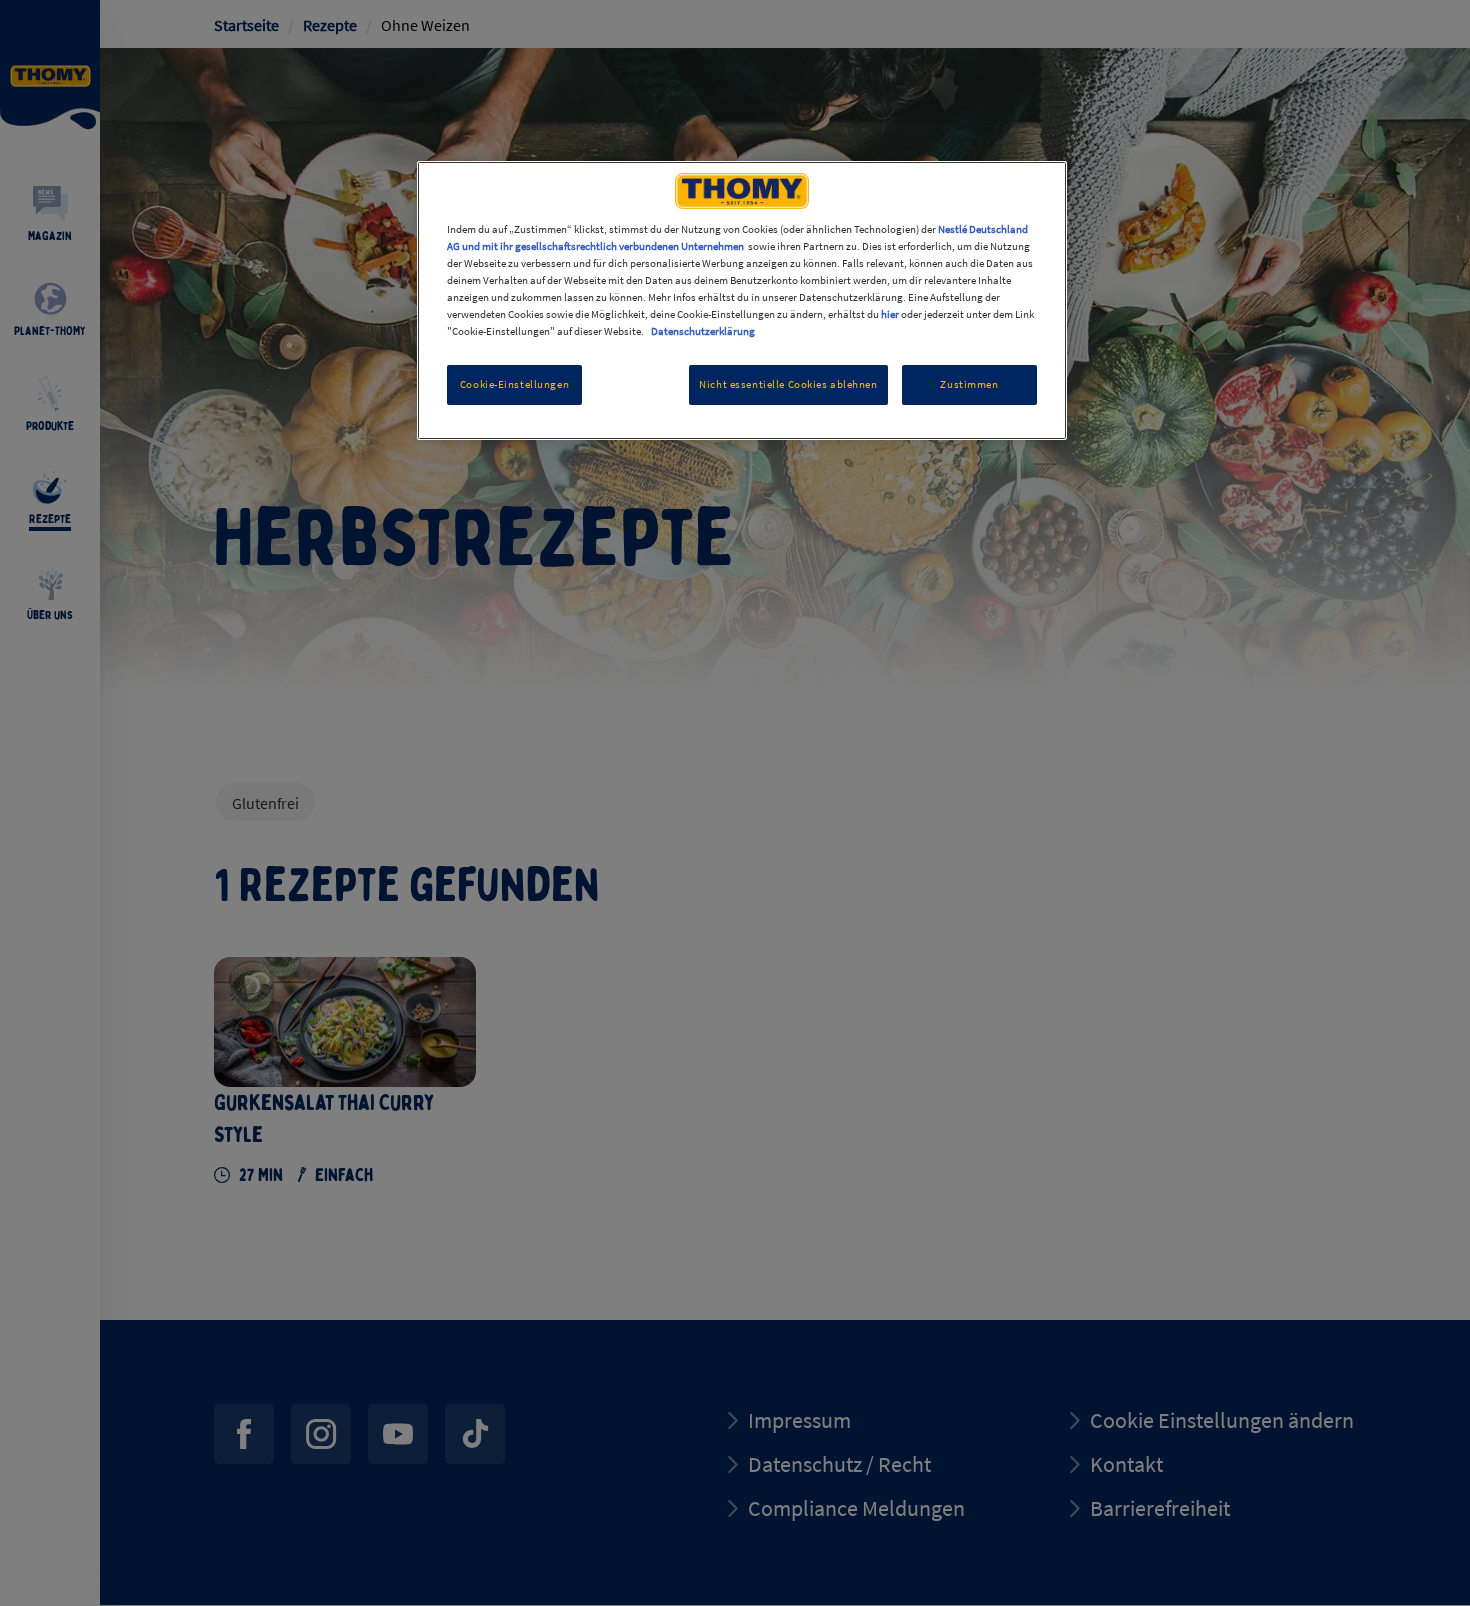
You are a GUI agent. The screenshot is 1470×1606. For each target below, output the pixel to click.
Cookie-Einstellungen (514, 384)
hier (890, 314)
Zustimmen (969, 384)
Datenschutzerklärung (703, 331)
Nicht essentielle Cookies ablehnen (788, 384)
